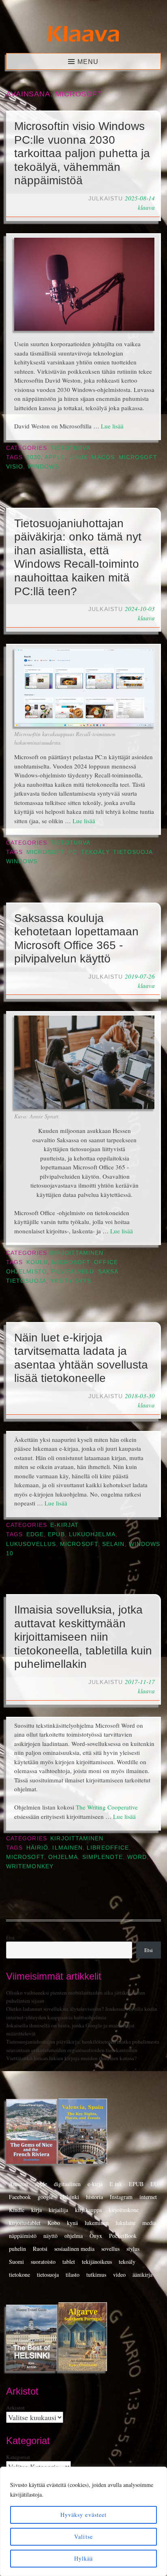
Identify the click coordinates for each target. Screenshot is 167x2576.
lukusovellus (31, 1544)
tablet (69, 2262)
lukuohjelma (92, 1534)
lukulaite (125, 2223)
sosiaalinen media (74, 2249)
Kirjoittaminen (77, 1253)
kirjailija (58, 2210)
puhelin (17, 2249)
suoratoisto (43, 2262)
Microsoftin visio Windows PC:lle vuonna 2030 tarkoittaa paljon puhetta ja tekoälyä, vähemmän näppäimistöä (82, 153)
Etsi (10, 1937)
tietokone (19, 2275)
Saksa (108, 1272)
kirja (36, 2210)
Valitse (83, 2537)
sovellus (110, 2249)
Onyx (96, 2236)
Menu (88, 62)
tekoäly (95, 852)
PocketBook (123, 2236)
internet (148, 2197)
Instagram (121, 2197)
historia (94, 2197)
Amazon (18, 2184)
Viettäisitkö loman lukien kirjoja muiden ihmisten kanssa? (71, 2058)
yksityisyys (71, 1281)
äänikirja (142, 2275)
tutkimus (96, 2275)
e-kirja (95, 2184)
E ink (116, 2184)
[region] (83, 2521)
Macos (103, 457)
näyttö (50, 2236)
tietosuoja (133, 852)
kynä (72, 2223)
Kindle (17, 2210)
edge (35, 1534)
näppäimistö (23, 2236)
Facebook (20, 2197)
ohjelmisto (27, 1272)
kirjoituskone (124, 2210)
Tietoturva (70, 448)
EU (154, 2184)
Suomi (16, 2262)
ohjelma (63, 1857)
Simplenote (103, 1857)
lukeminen (97, 2223)
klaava (146, 207)
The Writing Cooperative (107, 1807)
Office (106, 1262)
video (119, 2275)
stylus (133, 2249)
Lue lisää (112, 426)
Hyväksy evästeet (84, 2515)
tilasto (73, 2275)
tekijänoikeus (97, 2262)
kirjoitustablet (25, 2223)
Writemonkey (30, 1866)
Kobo (54, 2223)
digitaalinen (67, 2184)
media (149, 2223)
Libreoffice (108, 1848)
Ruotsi (40, 2249)
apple (55, 457)
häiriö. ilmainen (55, 1848)
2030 (34, 457)
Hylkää (84, 2558)
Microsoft (138, 457)
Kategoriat (18, 2457)
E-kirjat (64, 1525)
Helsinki (70, 2197)
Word (137, 1857)
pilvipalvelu (73, 1272)
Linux (78, 457)
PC (73, 852)
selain (113, 1544)
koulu (37, 1262)
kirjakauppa (88, 2210)
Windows (43, 467)
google (45, 2197)
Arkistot (15, 2408)
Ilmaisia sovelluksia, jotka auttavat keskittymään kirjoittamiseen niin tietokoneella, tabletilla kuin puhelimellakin (83, 1637)
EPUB (56, 1534)
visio (15, 467)
